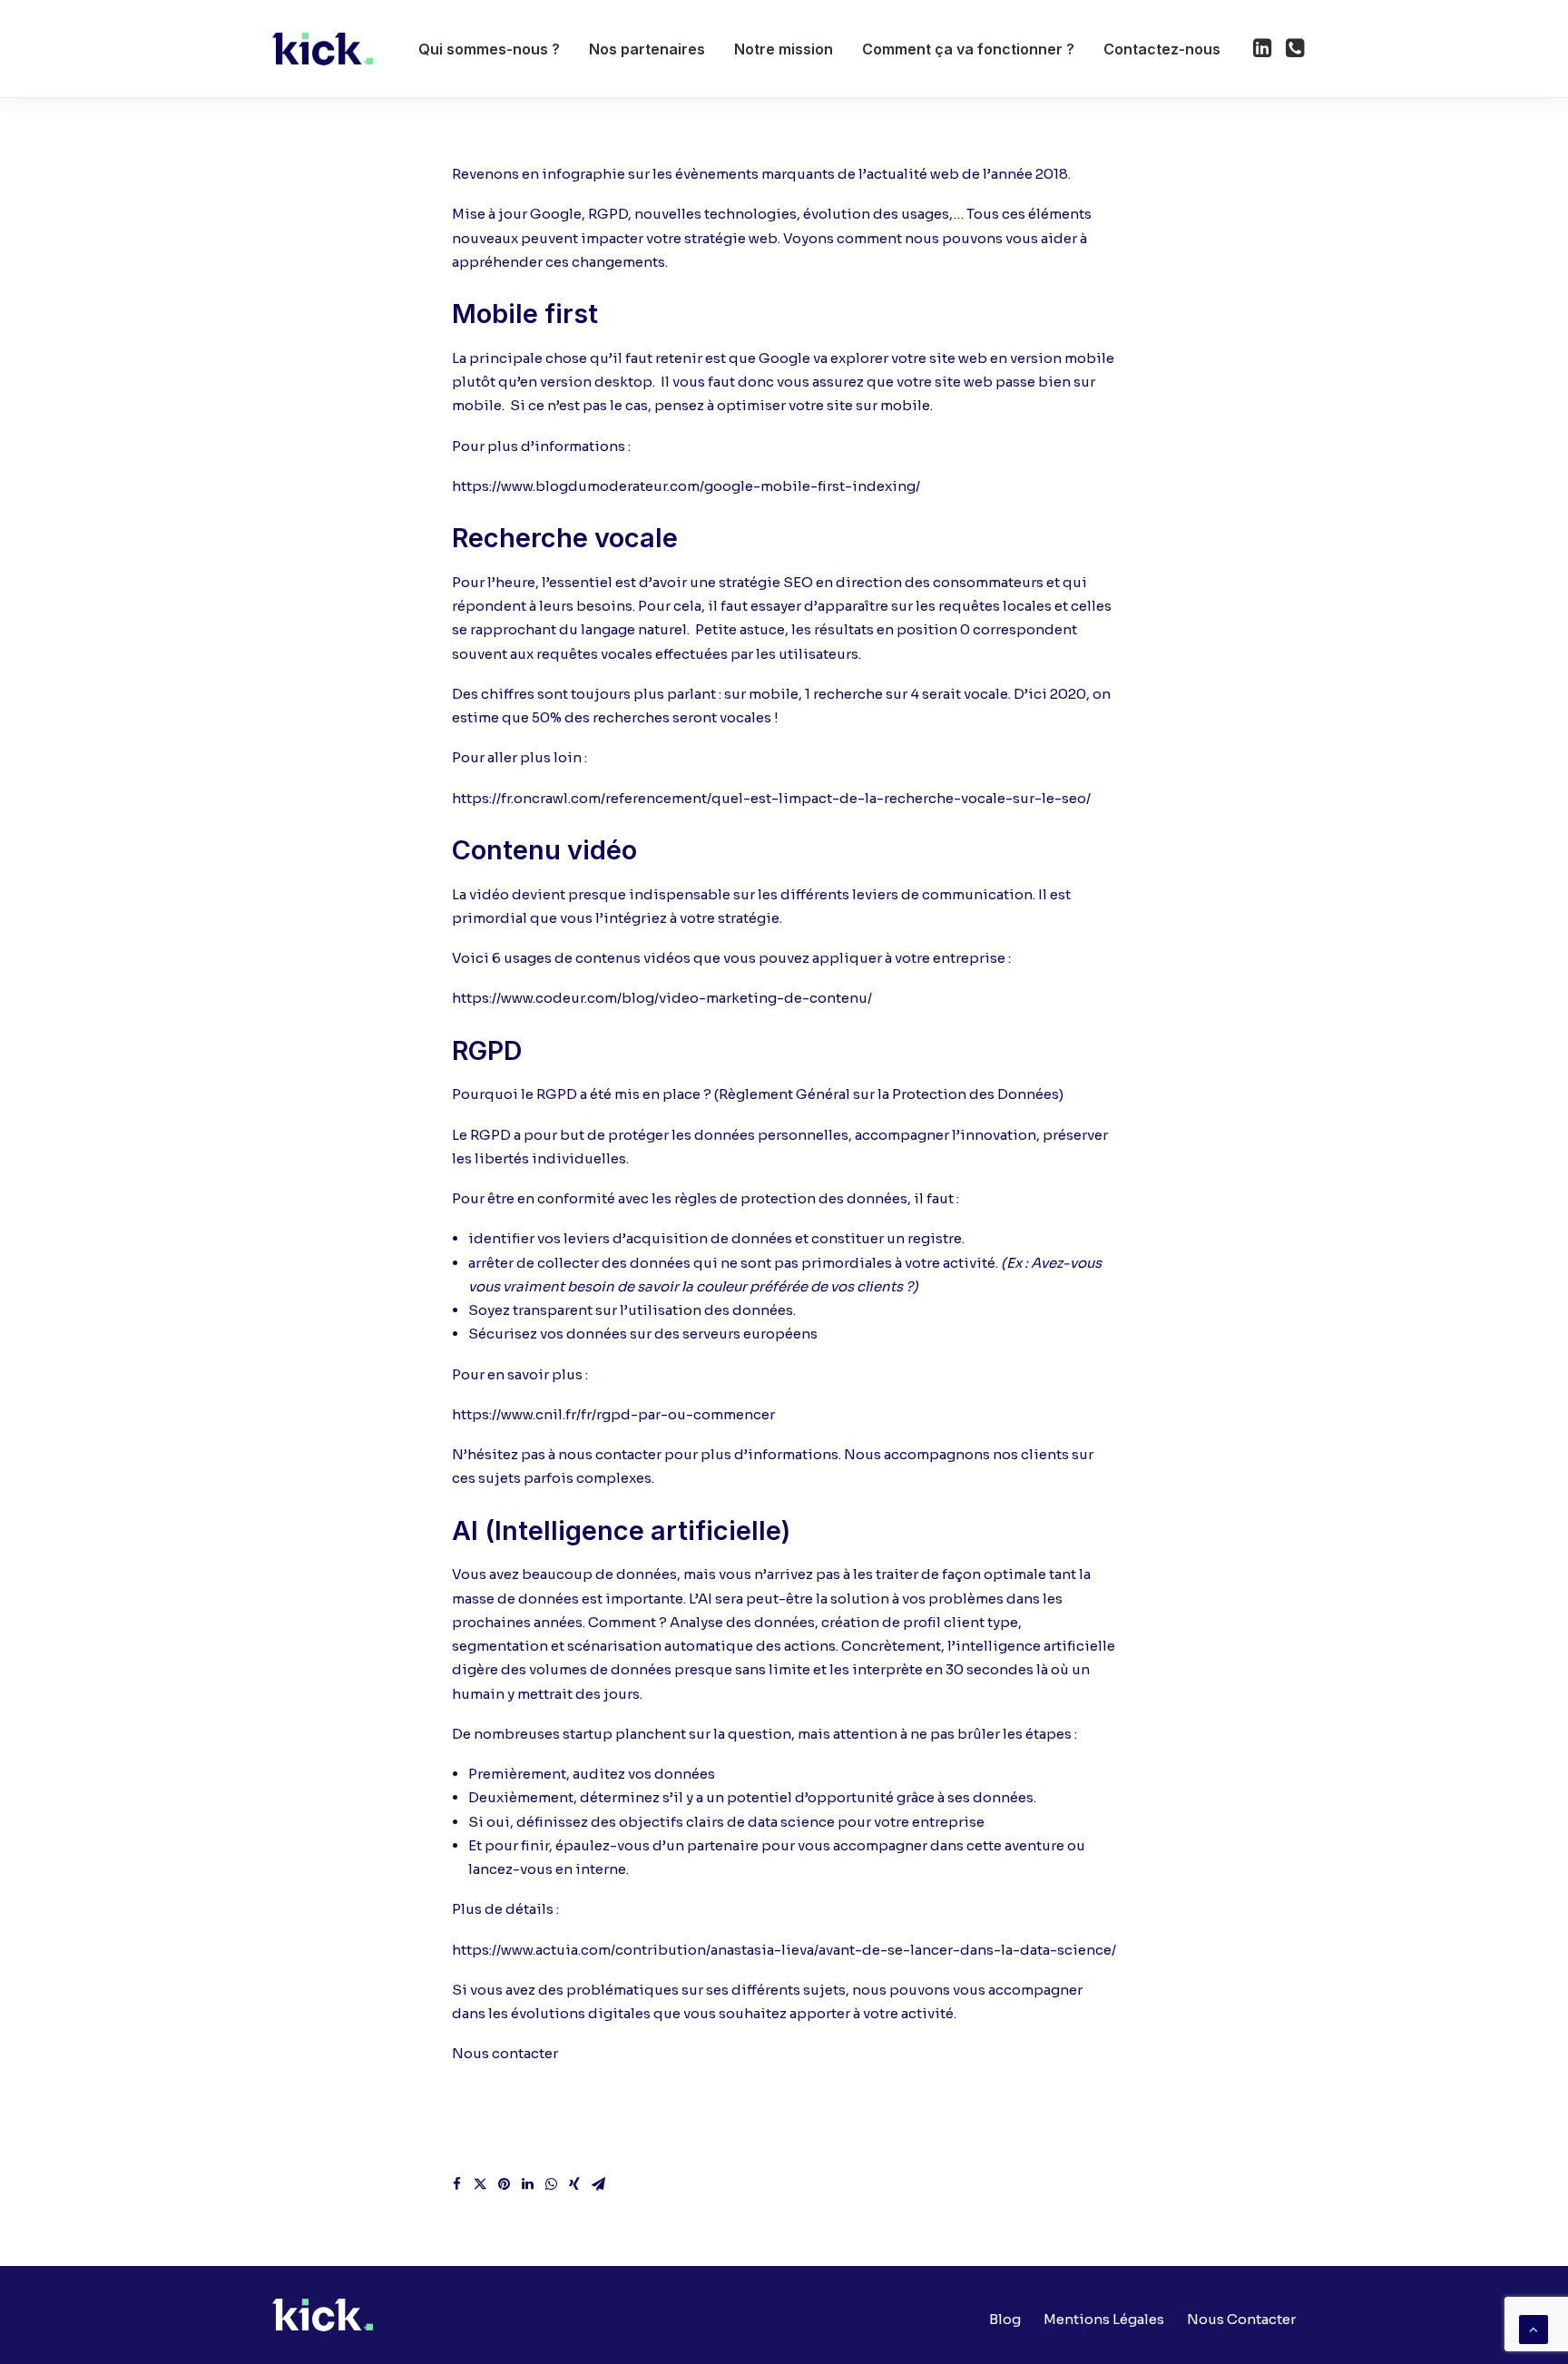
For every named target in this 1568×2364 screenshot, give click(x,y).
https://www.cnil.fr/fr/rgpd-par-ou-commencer (613, 1414)
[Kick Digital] (323, 49)
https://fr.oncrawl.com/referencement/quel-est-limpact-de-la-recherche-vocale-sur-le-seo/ (771, 798)
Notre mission (784, 49)
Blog (1005, 2319)
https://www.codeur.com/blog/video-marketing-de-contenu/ (662, 998)
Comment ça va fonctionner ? (968, 49)
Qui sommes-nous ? (489, 49)
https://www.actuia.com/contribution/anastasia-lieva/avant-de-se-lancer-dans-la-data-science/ (784, 1950)
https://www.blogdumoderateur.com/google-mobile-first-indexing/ (686, 486)
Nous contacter (505, 2053)
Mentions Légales (1104, 2319)
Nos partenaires (647, 49)
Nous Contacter (1241, 2319)
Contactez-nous (1162, 49)
